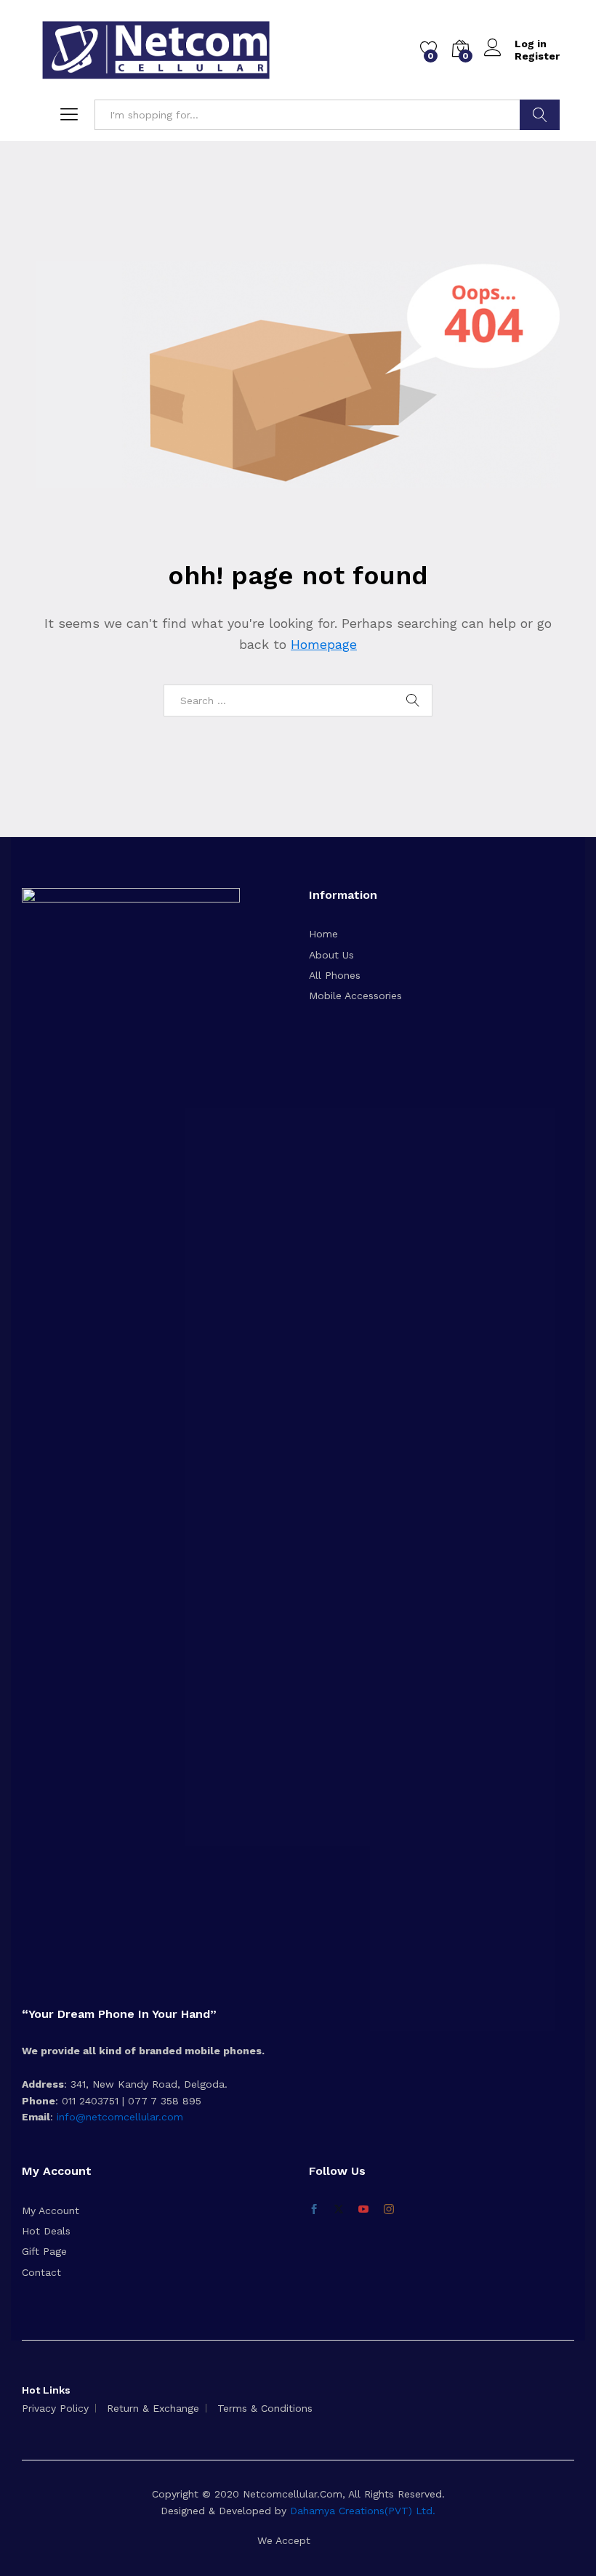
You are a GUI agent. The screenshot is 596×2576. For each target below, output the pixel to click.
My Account (51, 2210)
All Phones (335, 975)
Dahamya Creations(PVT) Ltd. (363, 2511)
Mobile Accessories (355, 996)
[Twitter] (339, 2210)
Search (540, 115)
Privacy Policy (55, 2408)
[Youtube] (363, 2210)
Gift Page (44, 2251)
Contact (41, 2272)
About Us (331, 955)
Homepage (324, 644)
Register (537, 56)
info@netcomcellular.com (118, 2117)
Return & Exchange (153, 2408)
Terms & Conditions (265, 2408)
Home (323, 934)
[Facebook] (314, 2210)
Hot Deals (46, 2231)
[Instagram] (389, 2210)
